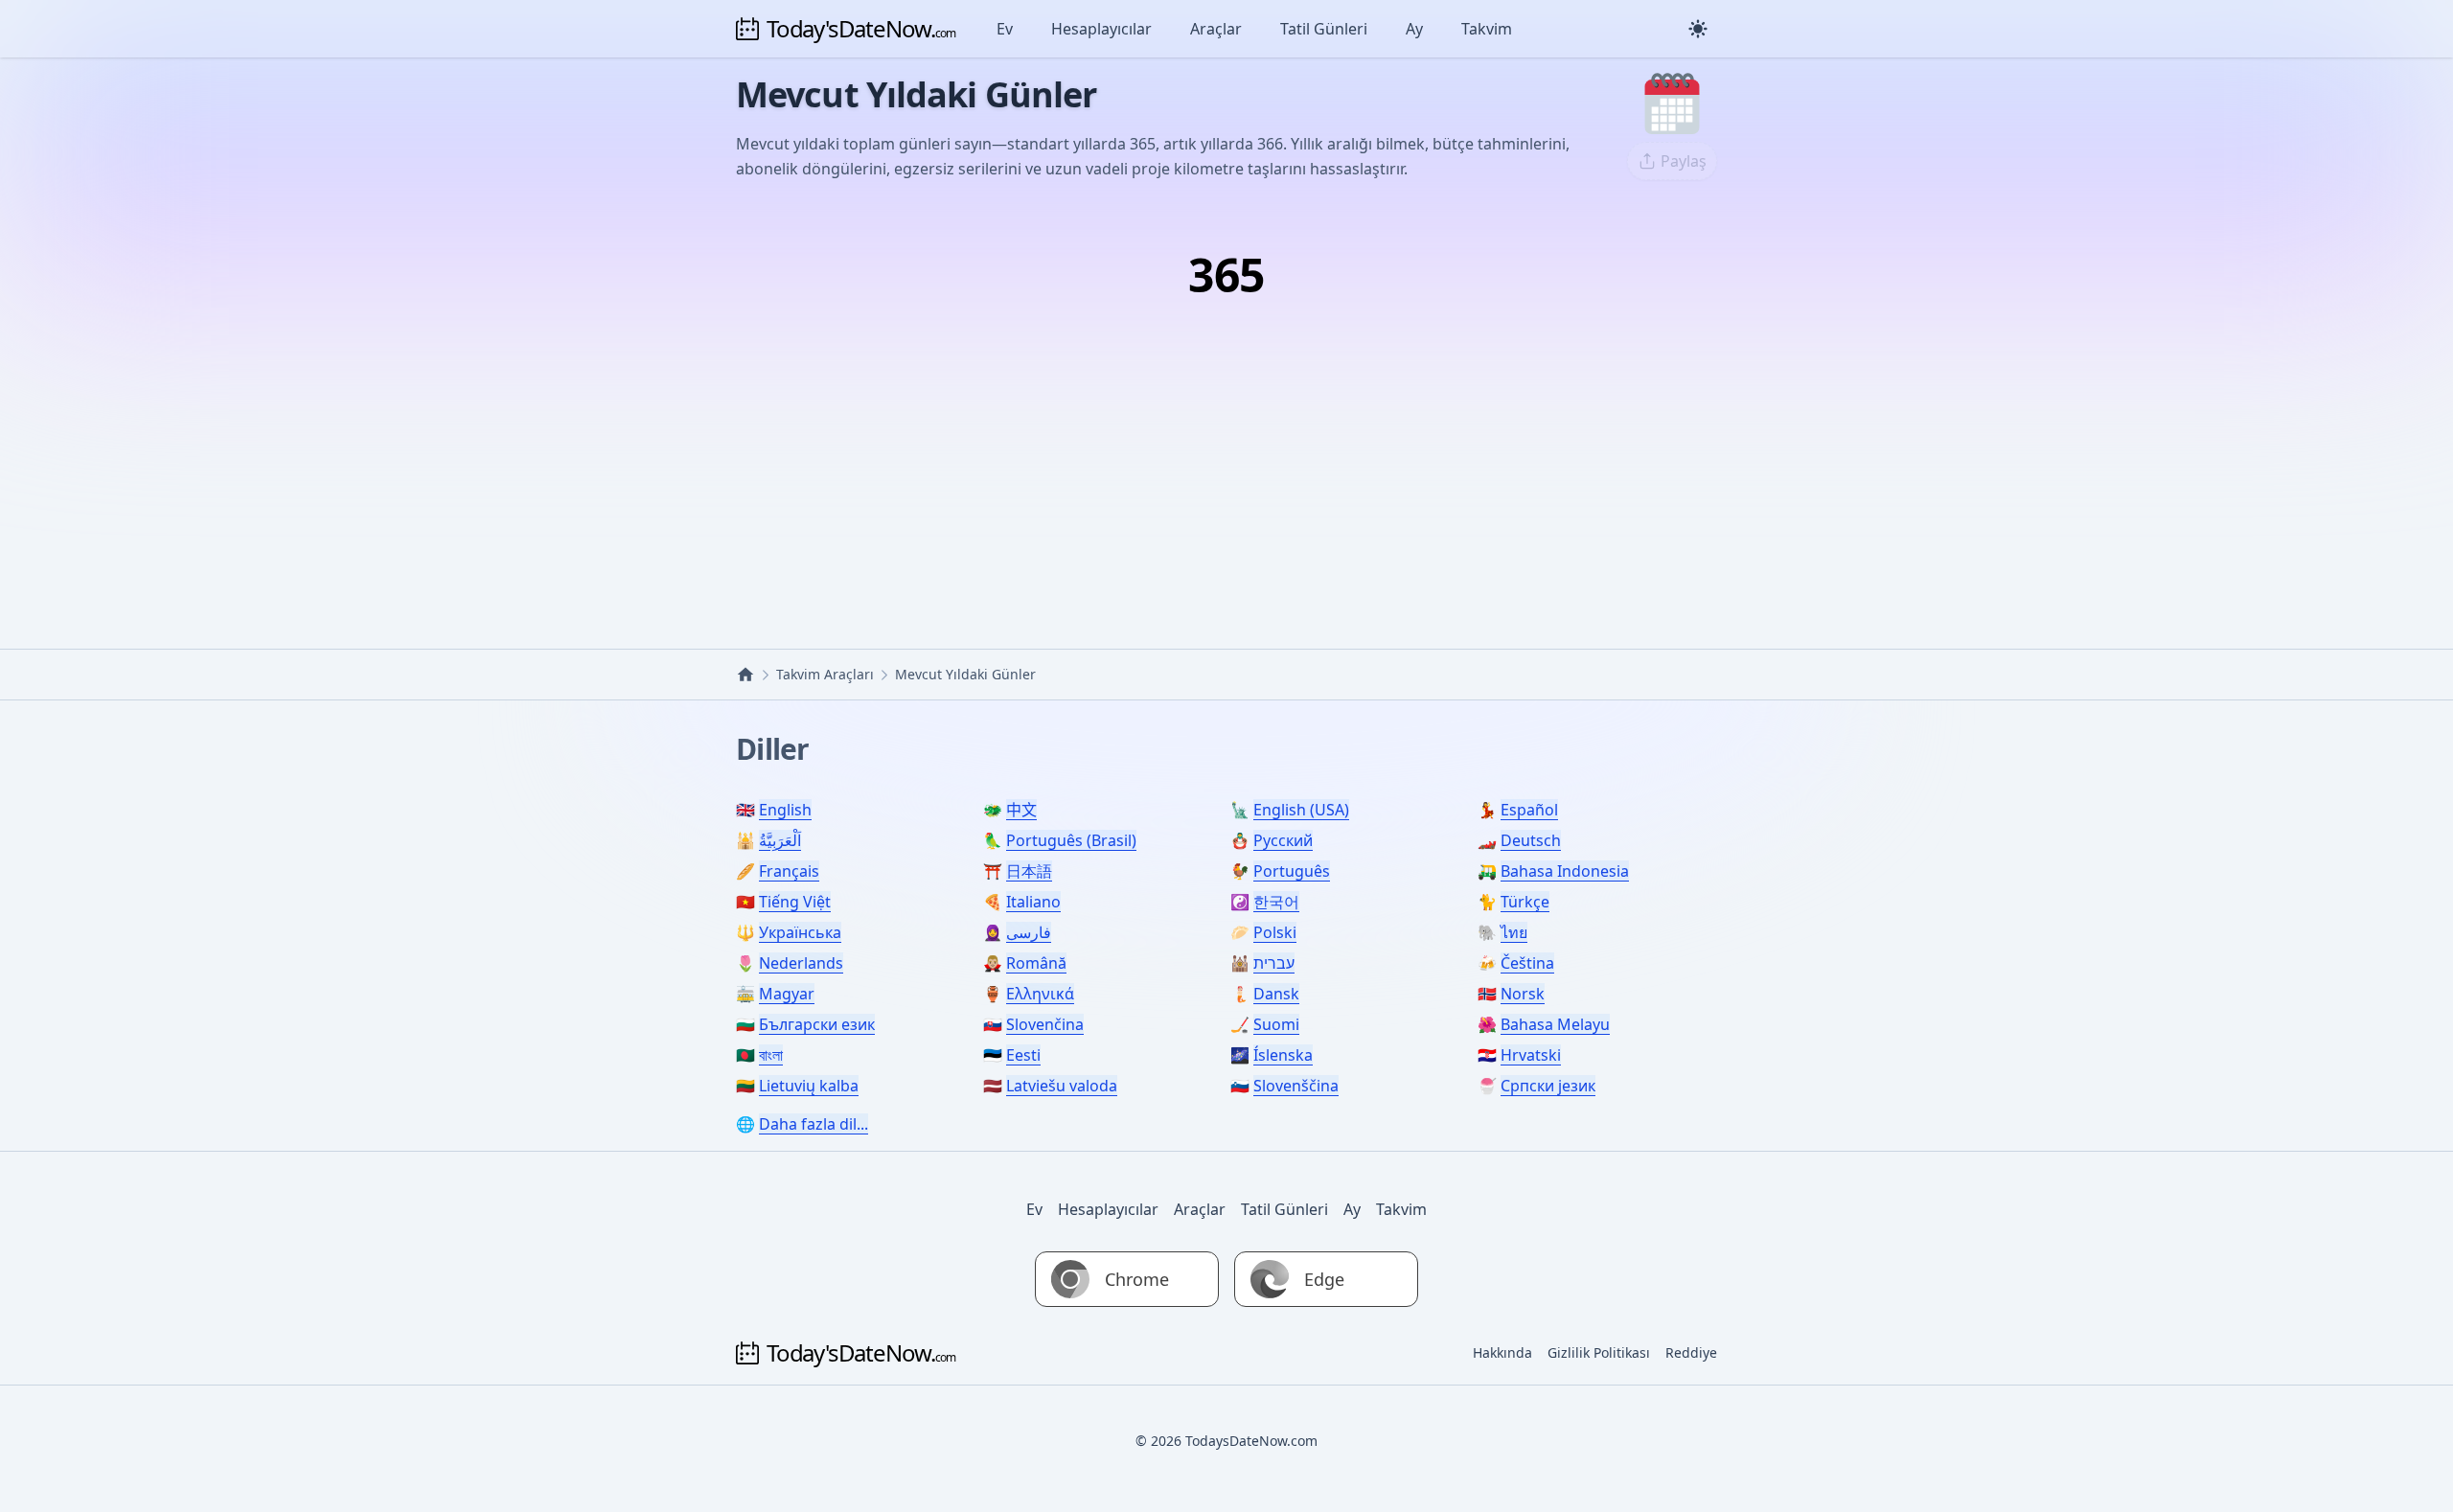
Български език (817, 1024)
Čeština (1527, 963)
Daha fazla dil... (814, 1124)
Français (789, 871)
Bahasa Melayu (1555, 1024)
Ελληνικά (1040, 994)
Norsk (1523, 994)
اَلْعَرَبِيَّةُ (780, 840)
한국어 (1276, 902)
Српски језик (1548, 1086)
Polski (1275, 932)
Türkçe (1525, 902)
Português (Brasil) (1071, 840)
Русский (1283, 840)
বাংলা (771, 1055)
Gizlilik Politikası (1599, 1352)
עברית (1274, 963)
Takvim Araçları (825, 674)
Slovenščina (1296, 1086)
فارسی (1029, 932)
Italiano (1033, 902)
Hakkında (1502, 1352)
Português (1292, 871)
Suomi (1276, 1024)
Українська (800, 932)
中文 (1021, 810)
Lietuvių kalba (809, 1086)
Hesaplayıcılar (1101, 29)
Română (1036, 963)
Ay (1414, 29)
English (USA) (1301, 810)
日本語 (1029, 871)
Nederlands (801, 963)
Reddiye (1691, 1352)
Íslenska (1283, 1055)
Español (1529, 810)
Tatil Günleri (1324, 29)
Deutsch (1531, 840)
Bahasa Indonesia (1565, 871)
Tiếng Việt (795, 902)
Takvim (1487, 29)
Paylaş (1684, 161)
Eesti (1023, 1055)
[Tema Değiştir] (1698, 29)
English (785, 810)
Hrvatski (1531, 1055)
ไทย (1514, 932)
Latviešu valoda (1062, 1086)
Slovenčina (1045, 1024)
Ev (1005, 29)
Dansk (1276, 994)
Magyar (787, 994)
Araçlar (1216, 29)
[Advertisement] (1226, 457)
